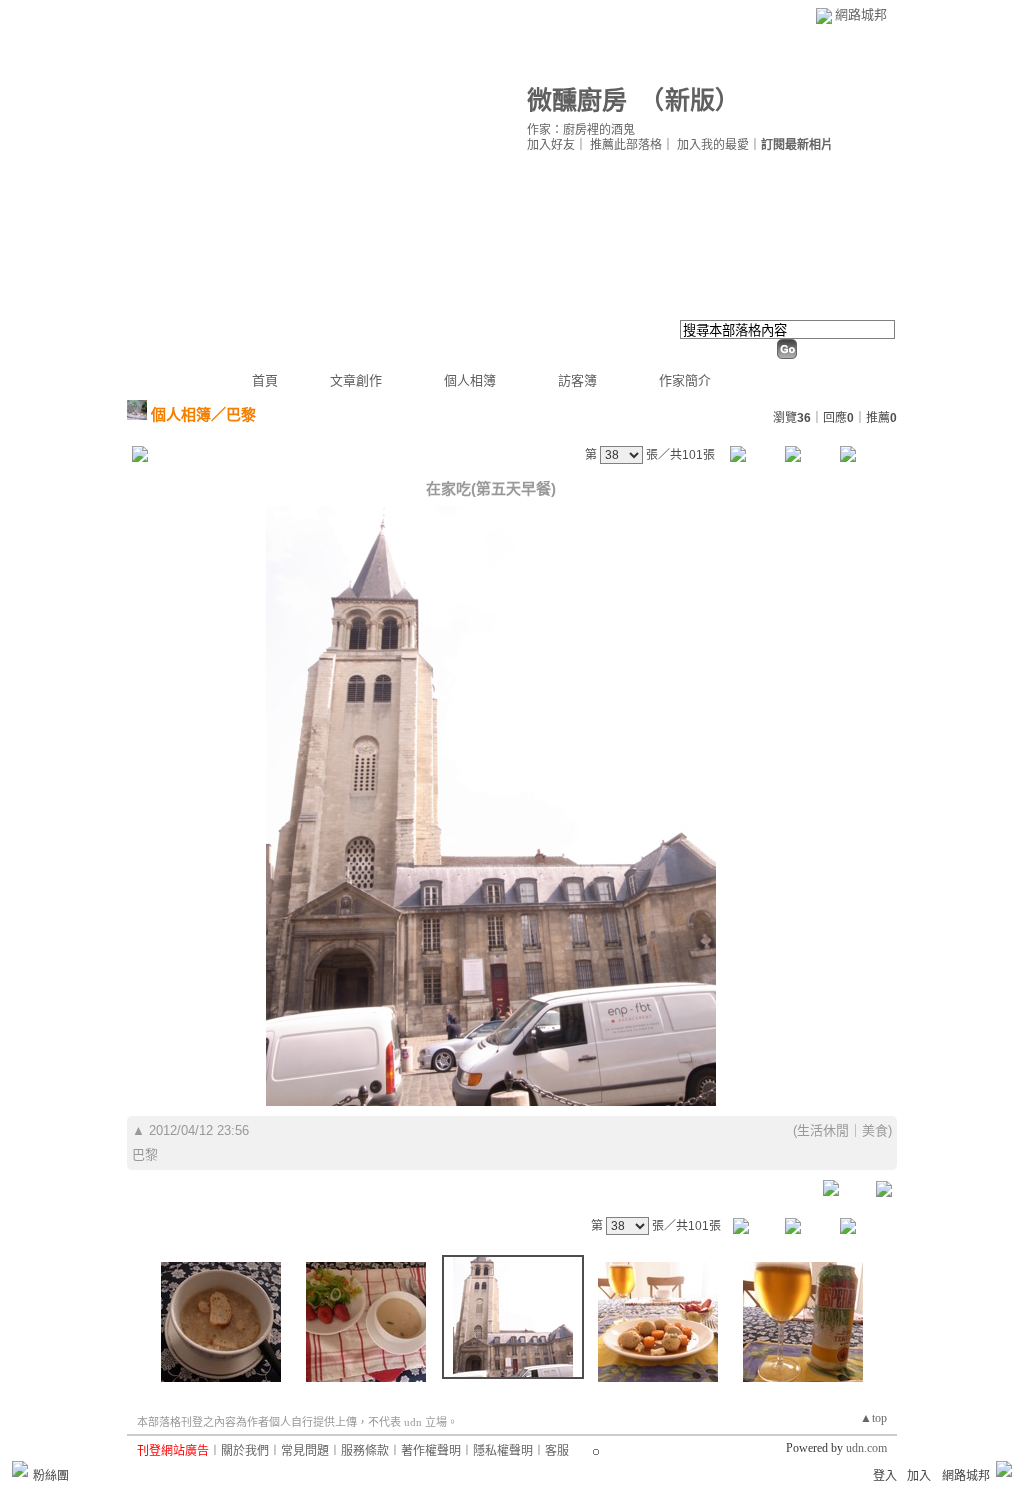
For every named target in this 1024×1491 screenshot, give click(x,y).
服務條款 (365, 1451)
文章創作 (356, 380)
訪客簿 (577, 380)
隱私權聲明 (503, 1451)
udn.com (866, 1448)
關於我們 (245, 1451)
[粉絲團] (20, 1469)
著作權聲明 (431, 1451)
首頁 (265, 380)
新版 (690, 100)
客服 (557, 1451)
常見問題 (305, 1451)
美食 (875, 1130)
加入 (919, 1476)
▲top (873, 1418)
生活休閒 (823, 1130)
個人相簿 (470, 380)
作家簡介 (685, 380)
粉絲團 (51, 1476)
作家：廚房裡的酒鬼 (581, 130)
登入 (885, 1476)
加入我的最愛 (713, 145)
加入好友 (551, 145)
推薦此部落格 (626, 145)
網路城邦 (861, 14)
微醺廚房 (577, 100)
